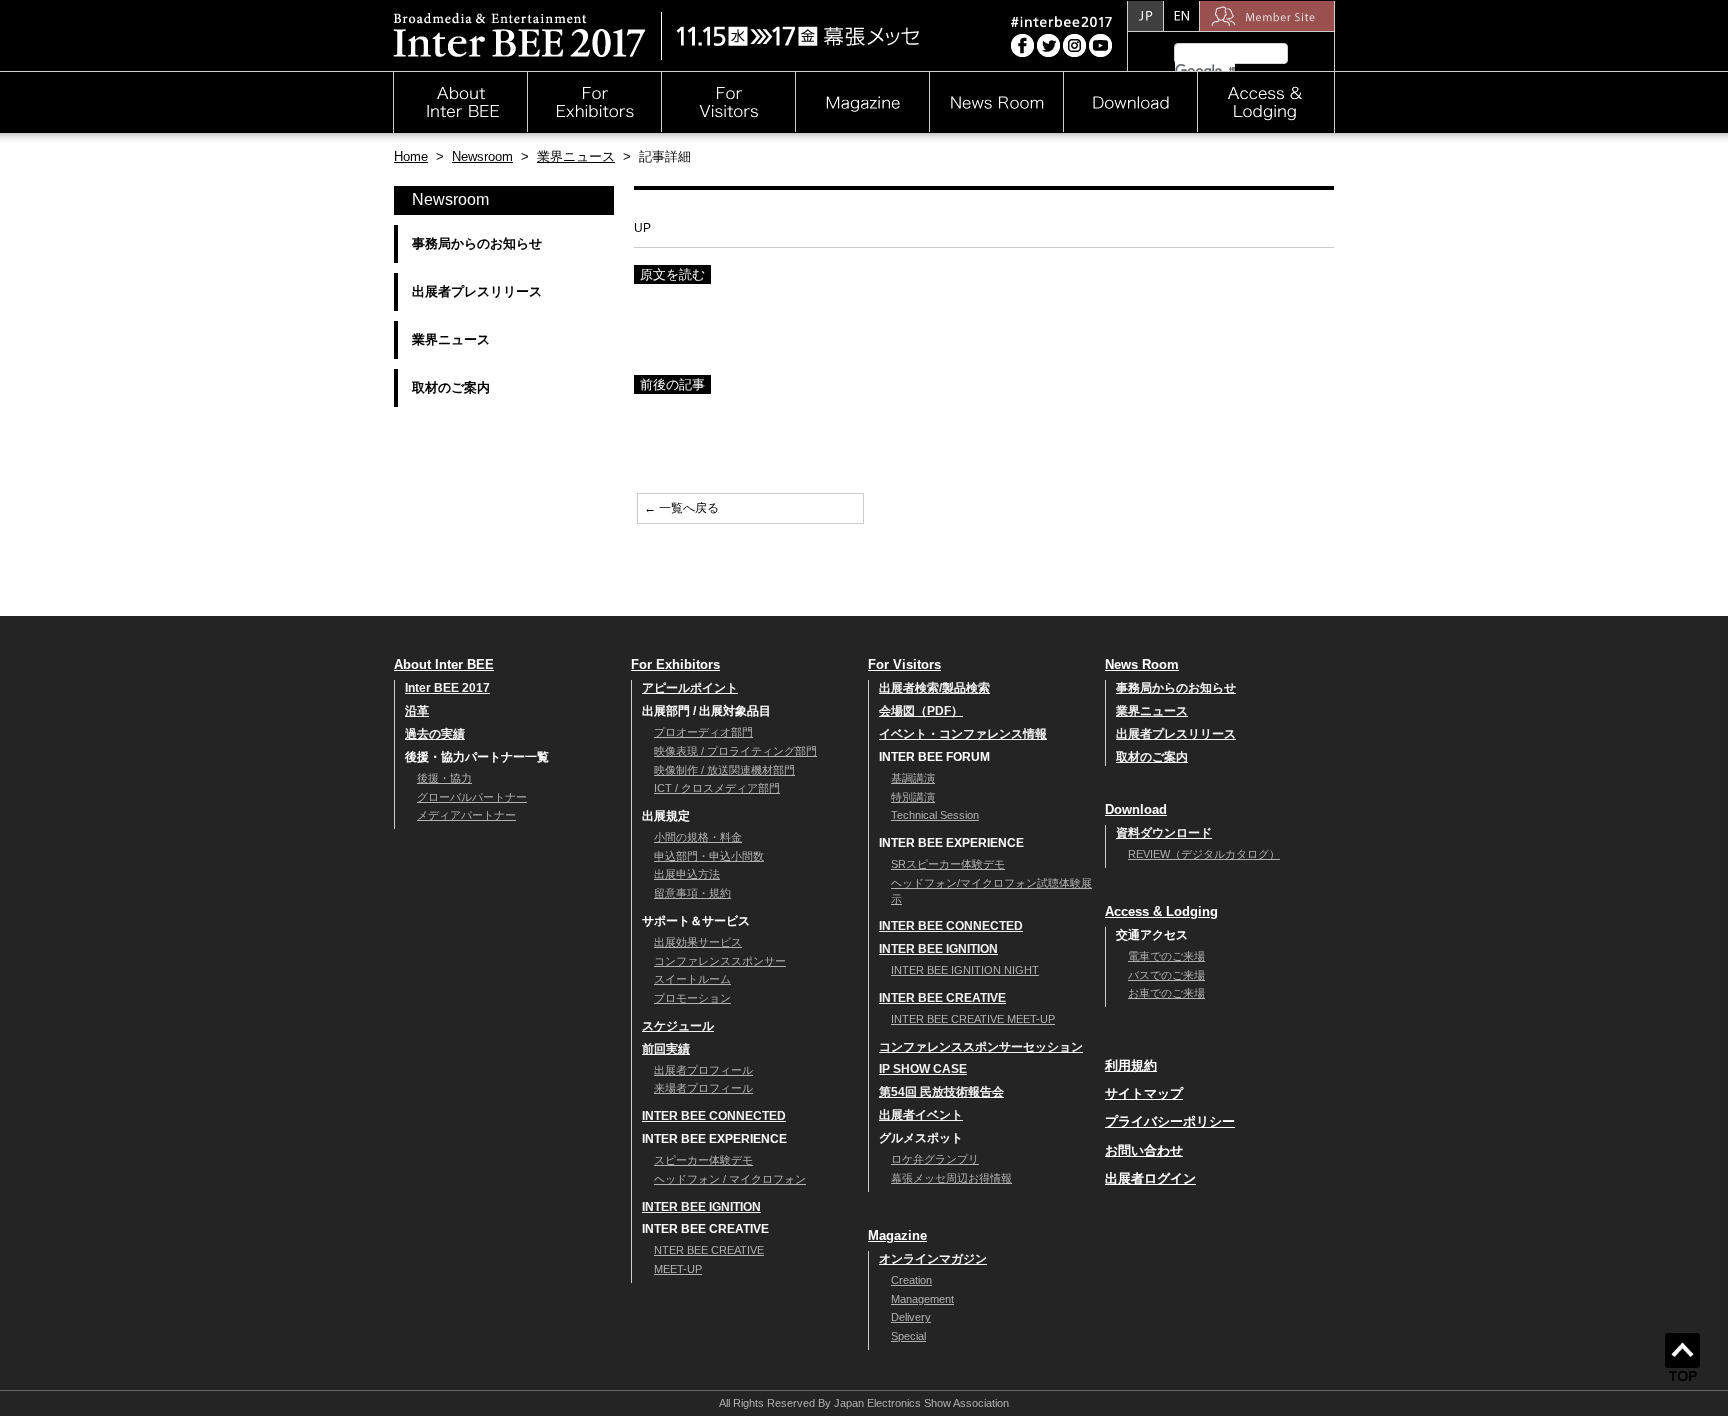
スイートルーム (692, 979)
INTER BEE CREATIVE (942, 998)
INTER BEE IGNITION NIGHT (965, 970)
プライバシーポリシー (1170, 1121)
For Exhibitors (675, 664)
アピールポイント (690, 688)
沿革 (417, 711)
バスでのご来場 (1166, 975)
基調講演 (913, 778)
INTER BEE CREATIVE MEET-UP (973, 1019)
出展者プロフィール (703, 1070)
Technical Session (935, 815)
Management (922, 1299)
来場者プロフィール (703, 1088)
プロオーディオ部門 (703, 732)
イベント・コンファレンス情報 (963, 734)
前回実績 (666, 1049)
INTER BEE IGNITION (701, 1207)
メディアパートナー (466, 815)
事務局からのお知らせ (477, 243)
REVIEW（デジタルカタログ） (1204, 854)
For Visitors (904, 664)
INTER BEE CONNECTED (714, 1116)
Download (1136, 809)
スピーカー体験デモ (703, 1160)
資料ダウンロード (1164, 833)
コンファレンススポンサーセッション (981, 1047)
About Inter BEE (444, 664)
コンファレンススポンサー (720, 961)
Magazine (897, 1235)
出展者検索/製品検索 (934, 688)
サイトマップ (1144, 1093)
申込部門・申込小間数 (709, 856)
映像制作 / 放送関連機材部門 (724, 770)
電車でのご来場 (1166, 956)
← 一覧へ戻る (681, 508)
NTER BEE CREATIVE (709, 1250)
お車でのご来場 (1166, 993)
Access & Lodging (1161, 911)
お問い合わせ (1144, 1150)
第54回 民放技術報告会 (941, 1092)
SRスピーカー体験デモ (948, 864)
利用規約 (1131, 1065)
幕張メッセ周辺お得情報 (951, 1178)
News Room (1142, 664)
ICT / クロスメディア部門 (717, 788)
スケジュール (678, 1026)
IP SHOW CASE (923, 1069)
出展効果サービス (698, 942)
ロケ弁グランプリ (935, 1159)
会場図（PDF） (921, 711)
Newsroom (482, 156)
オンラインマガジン (933, 1259)
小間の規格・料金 (698, 837)
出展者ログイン (1150, 1178)
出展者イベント (921, 1115)
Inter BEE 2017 (447, 688)
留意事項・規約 (692, 893)
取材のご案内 (451, 387)
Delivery (911, 1317)
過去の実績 (435, 734)
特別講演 (913, 797)
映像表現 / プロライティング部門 (735, 751)
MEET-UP (678, 1269)
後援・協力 (444, 778)
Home (411, 156)
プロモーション (692, 998)
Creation (911, 1280)
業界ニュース (576, 156)
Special (908, 1336)
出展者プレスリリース (477, 291)
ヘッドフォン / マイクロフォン (730, 1179)
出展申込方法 (687, 874)
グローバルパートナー (472, 797)
